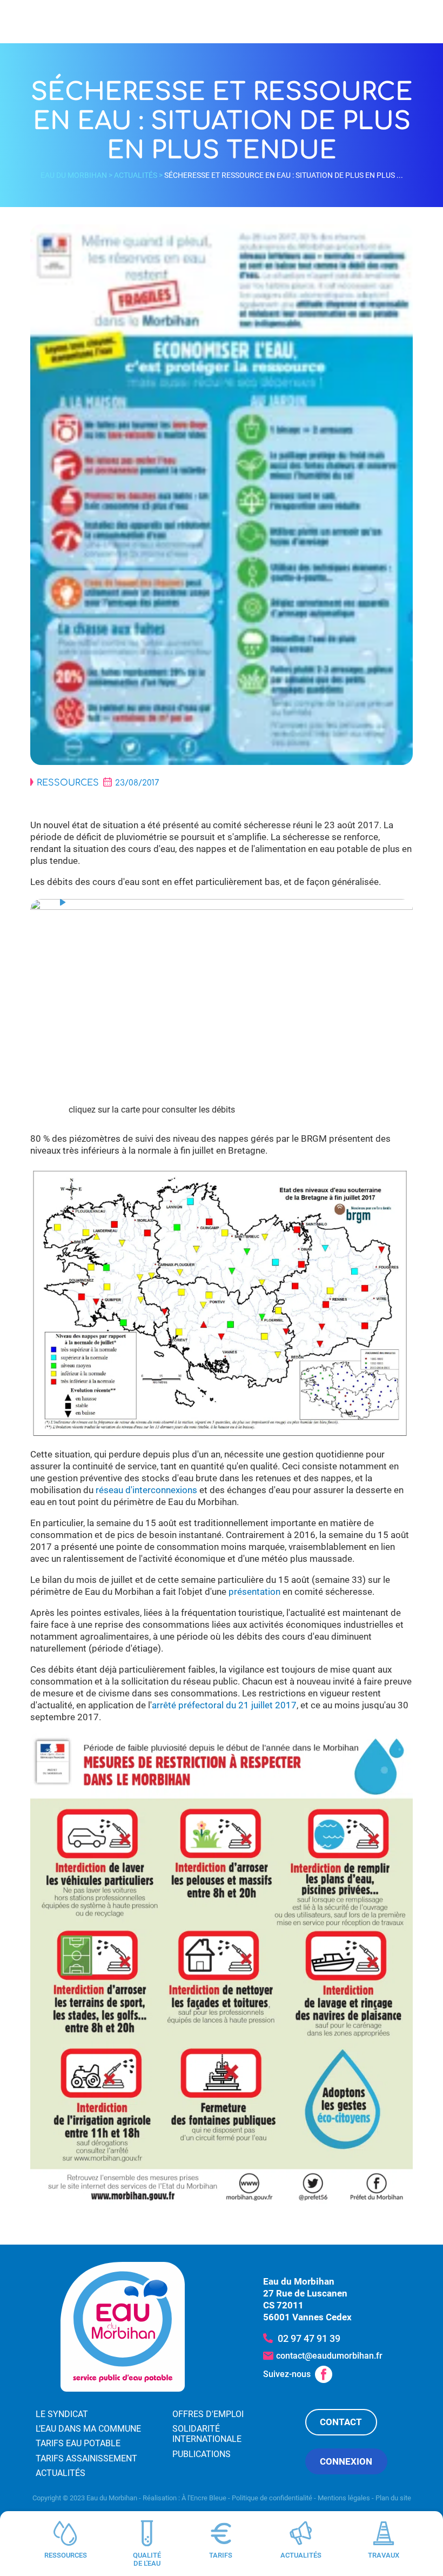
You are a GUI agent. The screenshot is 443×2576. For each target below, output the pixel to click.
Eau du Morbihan (74, 175)
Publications (202, 2454)
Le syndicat (62, 2414)
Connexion (346, 2461)
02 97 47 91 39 (309, 2338)
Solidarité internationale (207, 2434)
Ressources (68, 783)
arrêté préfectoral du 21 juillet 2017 (224, 1705)
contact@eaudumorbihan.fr (329, 2356)
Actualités (136, 175)
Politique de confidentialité (272, 2498)
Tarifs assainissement (86, 2458)
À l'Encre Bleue (204, 2498)
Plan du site (393, 2498)
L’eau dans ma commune (88, 2429)
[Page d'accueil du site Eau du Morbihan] (123, 2327)
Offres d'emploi (208, 2414)
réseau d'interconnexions (147, 1490)
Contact (341, 2422)
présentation (254, 1592)
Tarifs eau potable (78, 2444)
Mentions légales (344, 2498)
